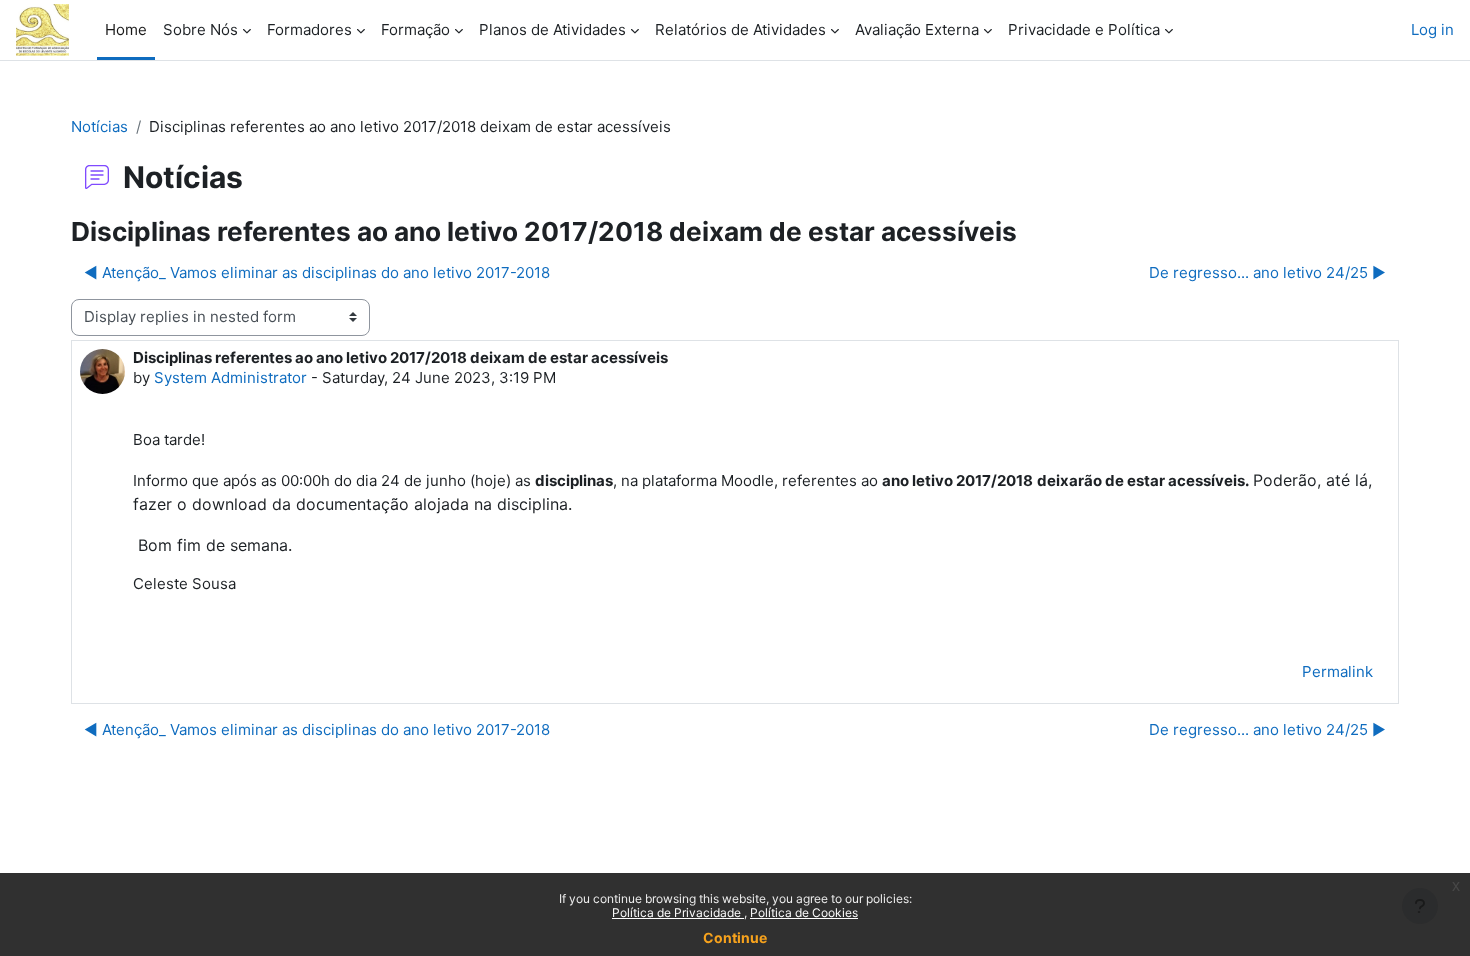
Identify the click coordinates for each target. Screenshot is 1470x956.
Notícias (99, 126)
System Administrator (230, 377)
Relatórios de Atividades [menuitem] (740, 29)
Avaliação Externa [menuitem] (917, 29)
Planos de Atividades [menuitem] (552, 29)
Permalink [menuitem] (1337, 671)
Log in (1432, 29)
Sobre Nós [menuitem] (200, 29)
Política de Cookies (804, 912)
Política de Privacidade (678, 912)
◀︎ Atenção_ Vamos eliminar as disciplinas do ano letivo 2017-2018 (317, 272)
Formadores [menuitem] (309, 29)
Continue (735, 937)
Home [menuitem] (126, 29)
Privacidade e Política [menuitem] (1084, 29)
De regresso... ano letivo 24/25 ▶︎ (1267, 272)
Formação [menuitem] (415, 29)
